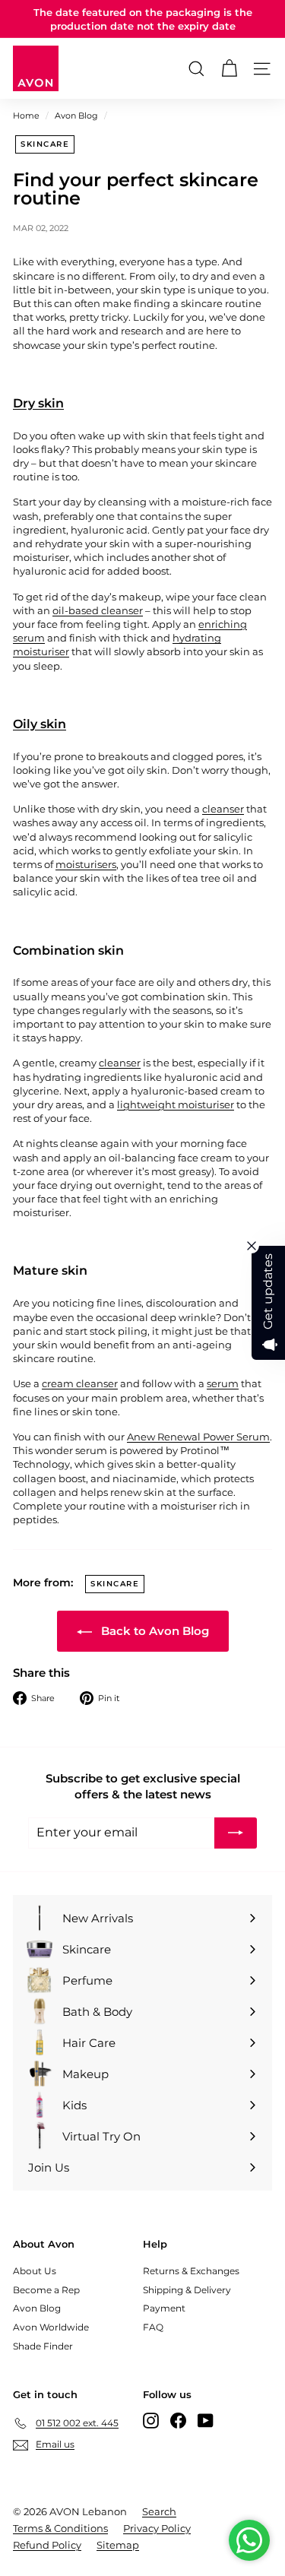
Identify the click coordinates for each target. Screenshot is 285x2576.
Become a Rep (46, 2290)
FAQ (153, 2327)
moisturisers (86, 864)
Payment (164, 2308)
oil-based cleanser (98, 610)
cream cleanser (80, 1383)
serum (223, 1383)
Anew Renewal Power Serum (198, 1437)
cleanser (223, 809)
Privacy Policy (157, 2528)
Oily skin (40, 724)
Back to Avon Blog (154, 1631)
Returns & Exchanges (191, 2271)
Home (26, 116)
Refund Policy (47, 2545)
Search (159, 2511)
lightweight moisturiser (176, 1104)
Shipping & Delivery (187, 2290)
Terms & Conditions (60, 2528)
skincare (45, 144)
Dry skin (38, 403)
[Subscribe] (236, 1833)
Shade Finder (43, 2346)
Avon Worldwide (51, 2327)
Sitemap (118, 2545)
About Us (35, 2271)
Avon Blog (76, 116)
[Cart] (229, 69)
